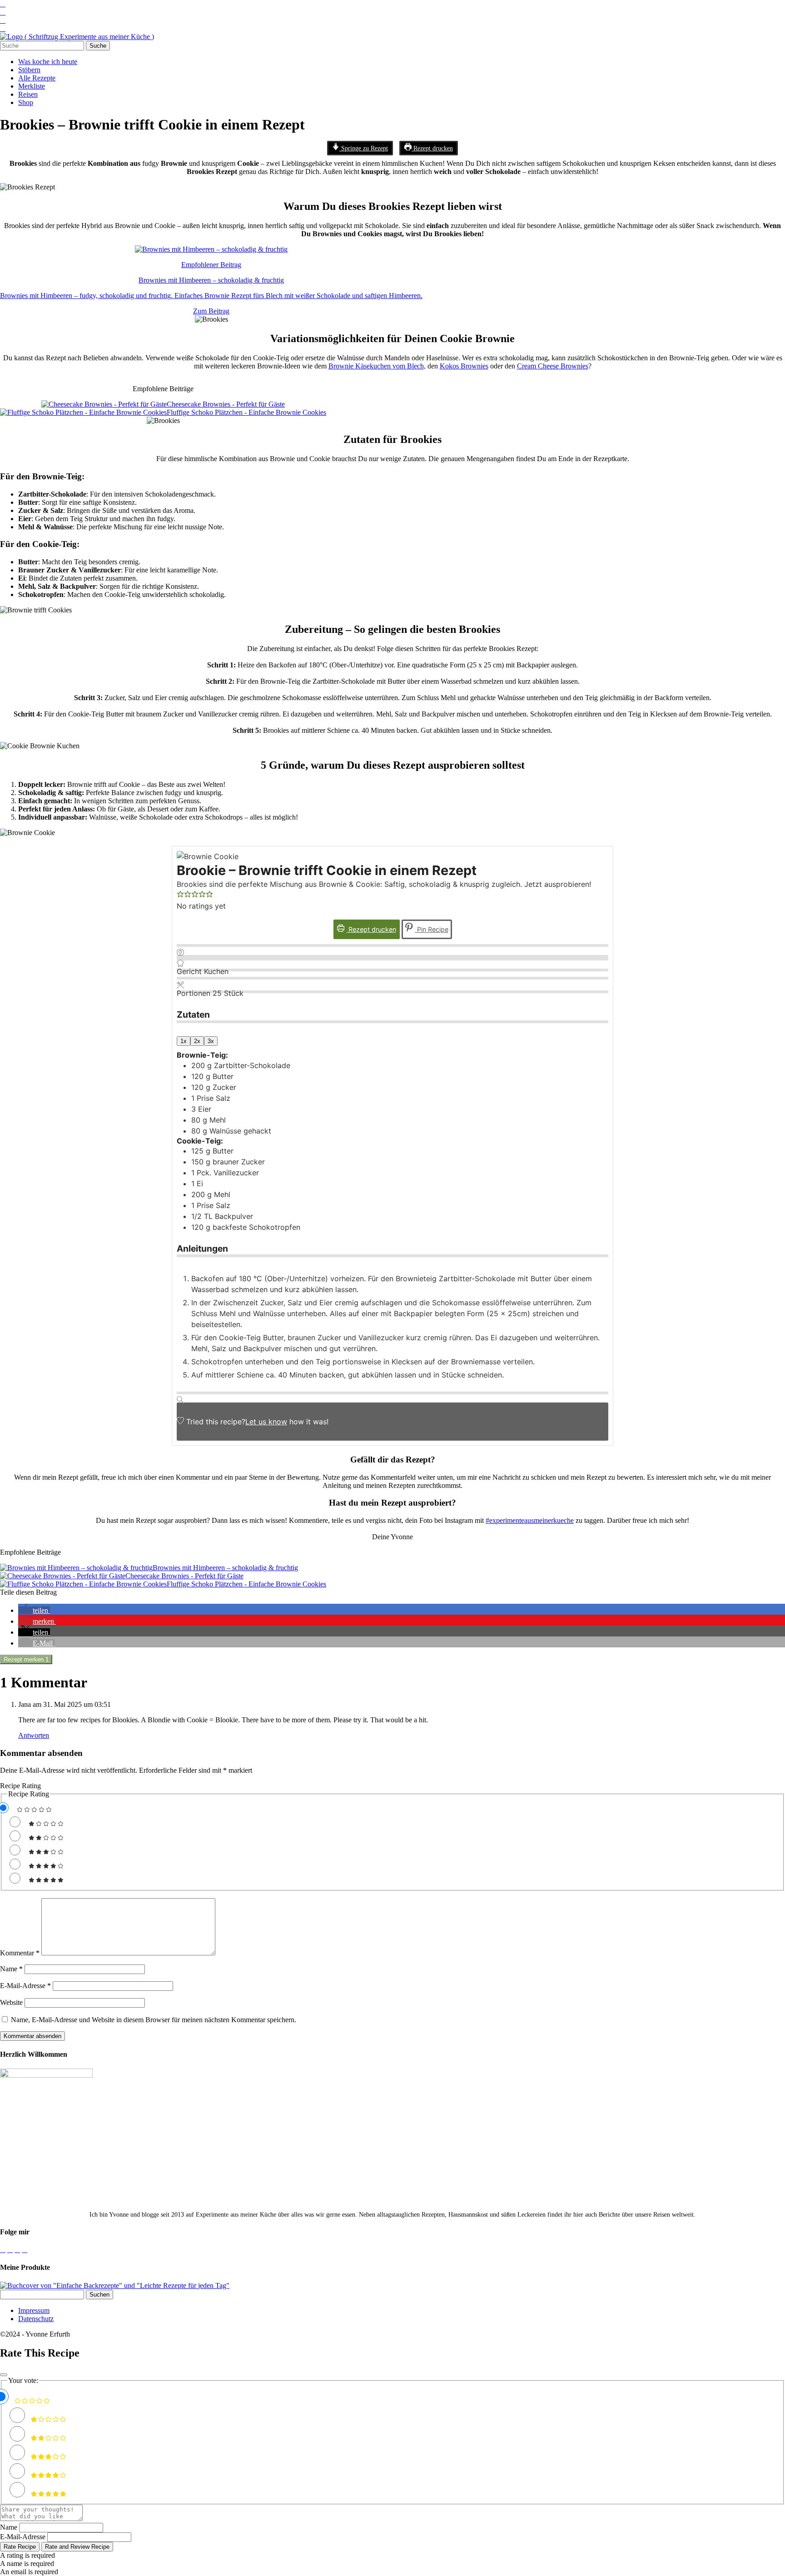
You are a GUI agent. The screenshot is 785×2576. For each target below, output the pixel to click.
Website (11, 2002)
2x (197, 1041)
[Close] (4, 2375)
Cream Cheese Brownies (553, 366)
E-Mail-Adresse (25, 1986)
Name (11, 1969)
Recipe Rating (20, 1786)
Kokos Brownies (464, 366)
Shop (26, 102)
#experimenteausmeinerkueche (530, 1520)
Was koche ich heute (48, 62)
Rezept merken (26, 1659)
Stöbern (29, 70)
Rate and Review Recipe (77, 2547)
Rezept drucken (432, 148)
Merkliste (32, 86)
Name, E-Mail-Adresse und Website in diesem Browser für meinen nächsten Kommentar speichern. (154, 2020)
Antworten (34, 1735)
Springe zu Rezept (364, 148)
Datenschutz (36, 2319)
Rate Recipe (20, 2547)
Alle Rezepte (37, 78)
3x (211, 1041)
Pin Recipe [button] (432, 929)
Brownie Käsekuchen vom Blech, (377, 366)
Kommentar (20, 1953)
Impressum (34, 2310)
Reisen (28, 94)
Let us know (266, 1422)
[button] (180, 895)
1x (184, 1041)
